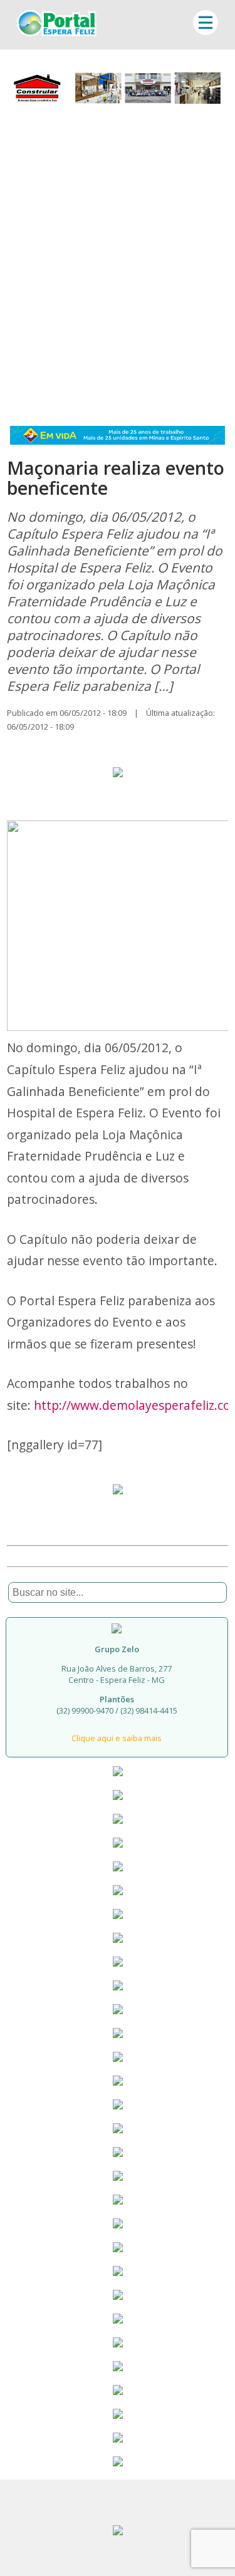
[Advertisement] (118, 262)
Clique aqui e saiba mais (117, 1738)
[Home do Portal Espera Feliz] (57, 33)
